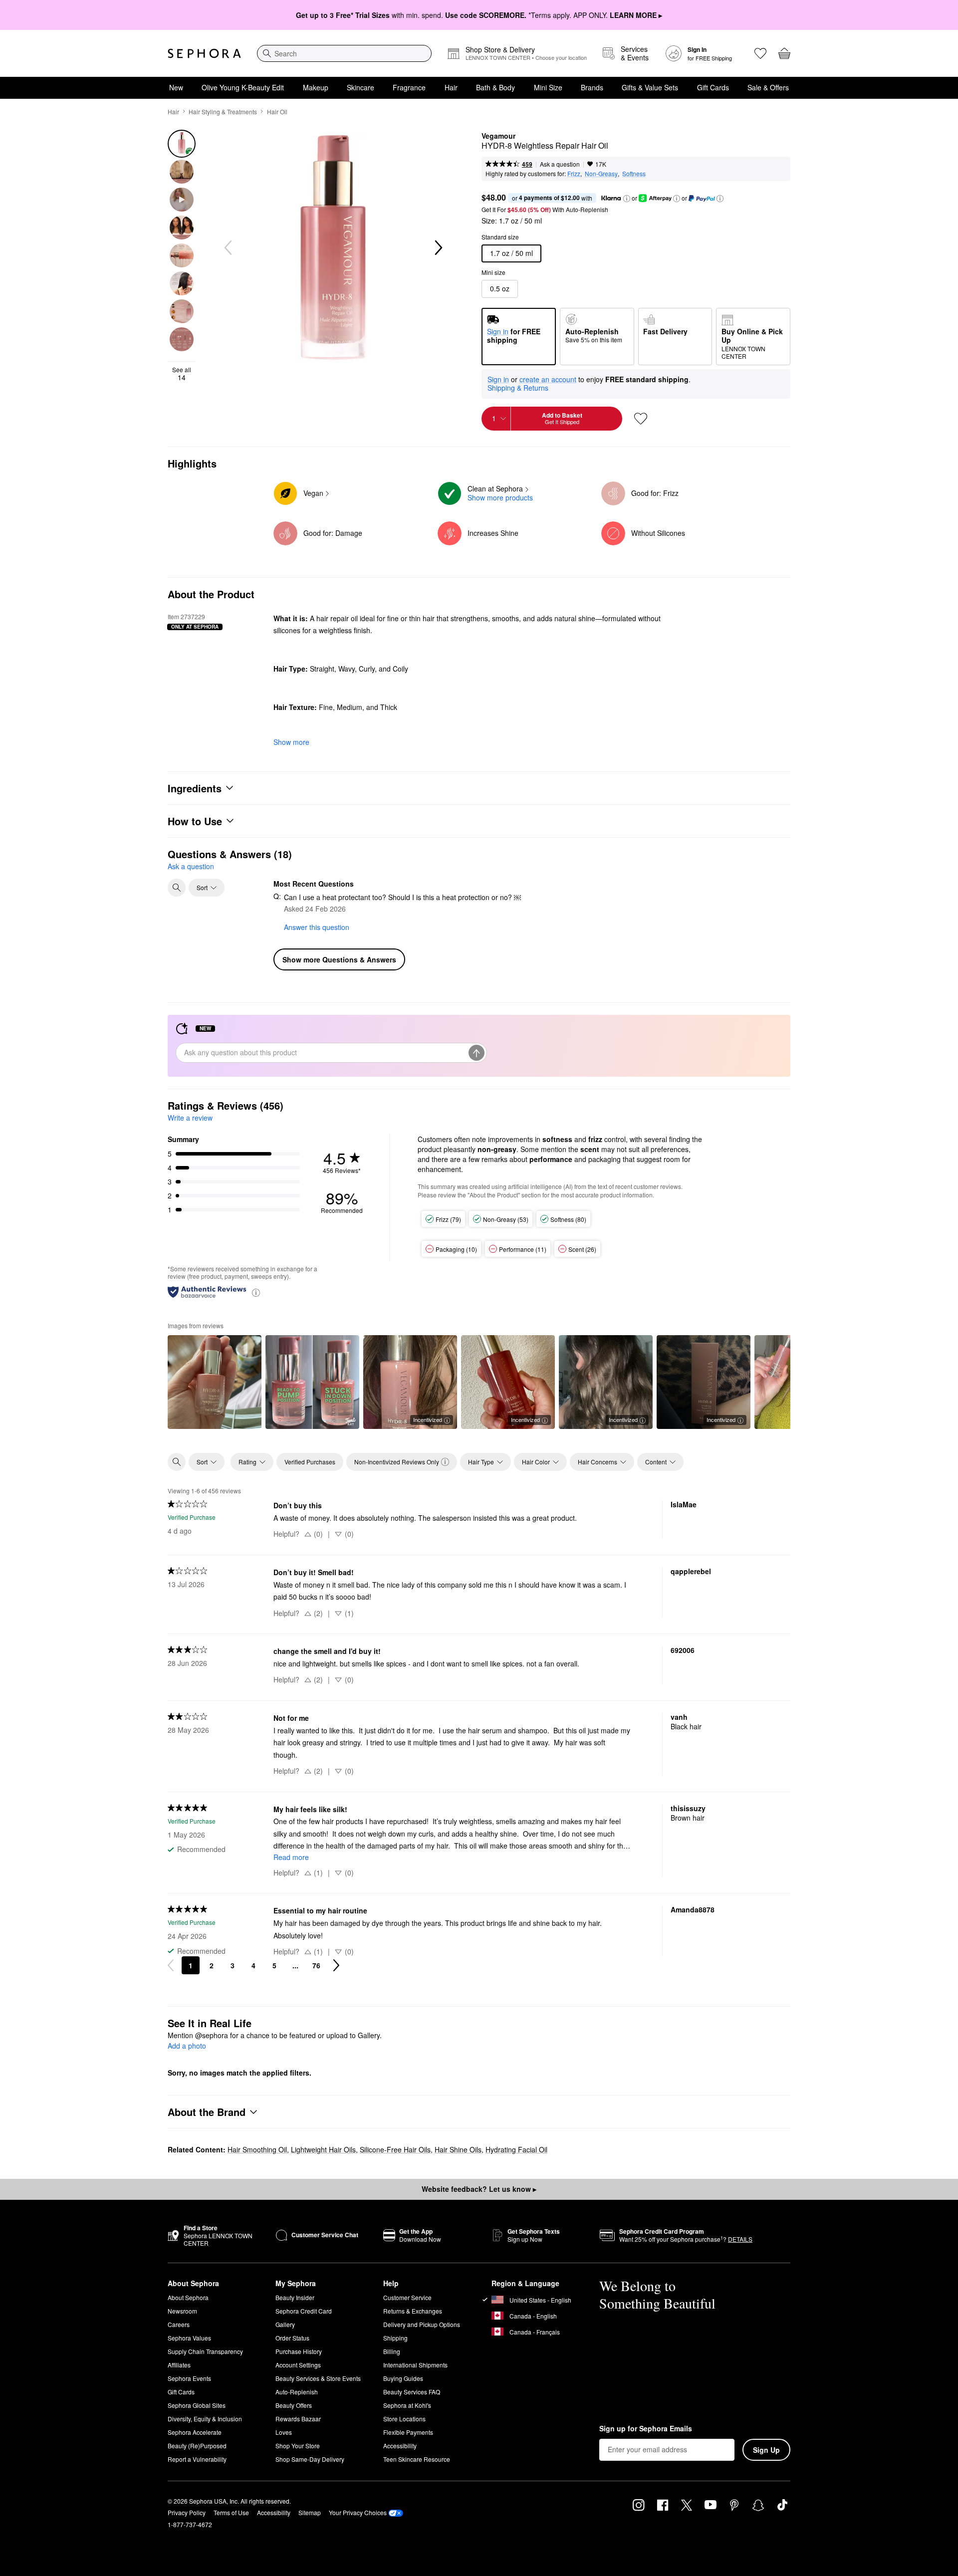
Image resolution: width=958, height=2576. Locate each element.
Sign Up (766, 2450)
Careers (179, 2324)
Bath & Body (495, 87)
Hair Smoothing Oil (257, 2149)
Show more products (500, 497)
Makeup (316, 87)
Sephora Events (189, 2378)
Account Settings (298, 2365)
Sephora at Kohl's (407, 2405)
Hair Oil (277, 112)
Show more (291, 742)
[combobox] (344, 53)
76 (316, 1965)
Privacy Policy (187, 2512)
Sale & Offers (768, 87)
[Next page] (336, 1965)
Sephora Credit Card (304, 2311)
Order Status (292, 2338)
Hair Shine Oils (458, 2149)
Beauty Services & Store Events (318, 2378)
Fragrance (409, 87)
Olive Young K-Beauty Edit (243, 87)
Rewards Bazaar (298, 2419)
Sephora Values (189, 2338)
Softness (634, 173)
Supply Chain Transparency (205, 2351)
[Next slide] (438, 248)
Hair (451, 87)
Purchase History (299, 2351)
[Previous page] (171, 1965)
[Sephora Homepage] (204, 53)
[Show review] (215, 1382)
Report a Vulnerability (197, 2459)
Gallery (285, 2324)
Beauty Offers (294, 2405)
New (176, 87)
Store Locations (404, 2419)
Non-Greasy (601, 173)
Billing (392, 2351)
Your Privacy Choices (358, 2512)
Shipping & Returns (518, 388)
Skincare (360, 87)
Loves (284, 2432)
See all (182, 374)
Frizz (574, 173)
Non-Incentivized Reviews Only (397, 1462)
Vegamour (498, 136)
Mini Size (548, 87)
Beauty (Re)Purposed (197, 2446)
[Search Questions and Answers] (177, 888)
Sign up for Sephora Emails (646, 2429)
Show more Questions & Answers (339, 959)
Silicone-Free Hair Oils (395, 2149)
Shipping (395, 2338)
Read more (291, 1857)
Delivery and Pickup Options (422, 2324)
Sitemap (310, 2512)
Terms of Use (231, 2512)
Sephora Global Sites (197, 2405)
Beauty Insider (295, 2297)
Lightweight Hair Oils (323, 2149)
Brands (592, 87)
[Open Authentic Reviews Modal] (256, 1292)
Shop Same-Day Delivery (310, 2459)
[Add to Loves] (641, 419)
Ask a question (560, 164)
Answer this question (317, 927)
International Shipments (415, 2365)
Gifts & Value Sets (650, 87)
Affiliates (179, 2365)
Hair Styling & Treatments (223, 112)
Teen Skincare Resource (417, 2459)
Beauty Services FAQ (412, 2392)
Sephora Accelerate (195, 2432)
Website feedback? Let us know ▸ (479, 2189)
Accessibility (400, 2446)
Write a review (190, 1118)
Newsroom (182, 2311)
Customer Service (407, 2297)
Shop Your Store (298, 2446)
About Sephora (188, 2297)
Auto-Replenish (297, 2392)
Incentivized (428, 1419)
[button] (627, 199)
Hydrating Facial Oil (516, 2149)
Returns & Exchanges (413, 2311)
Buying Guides (403, 2378)
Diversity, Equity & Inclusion (205, 2419)
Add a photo (187, 2046)
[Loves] (760, 53)
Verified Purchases (310, 1462)
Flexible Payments (408, 2432)
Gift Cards (713, 87)
